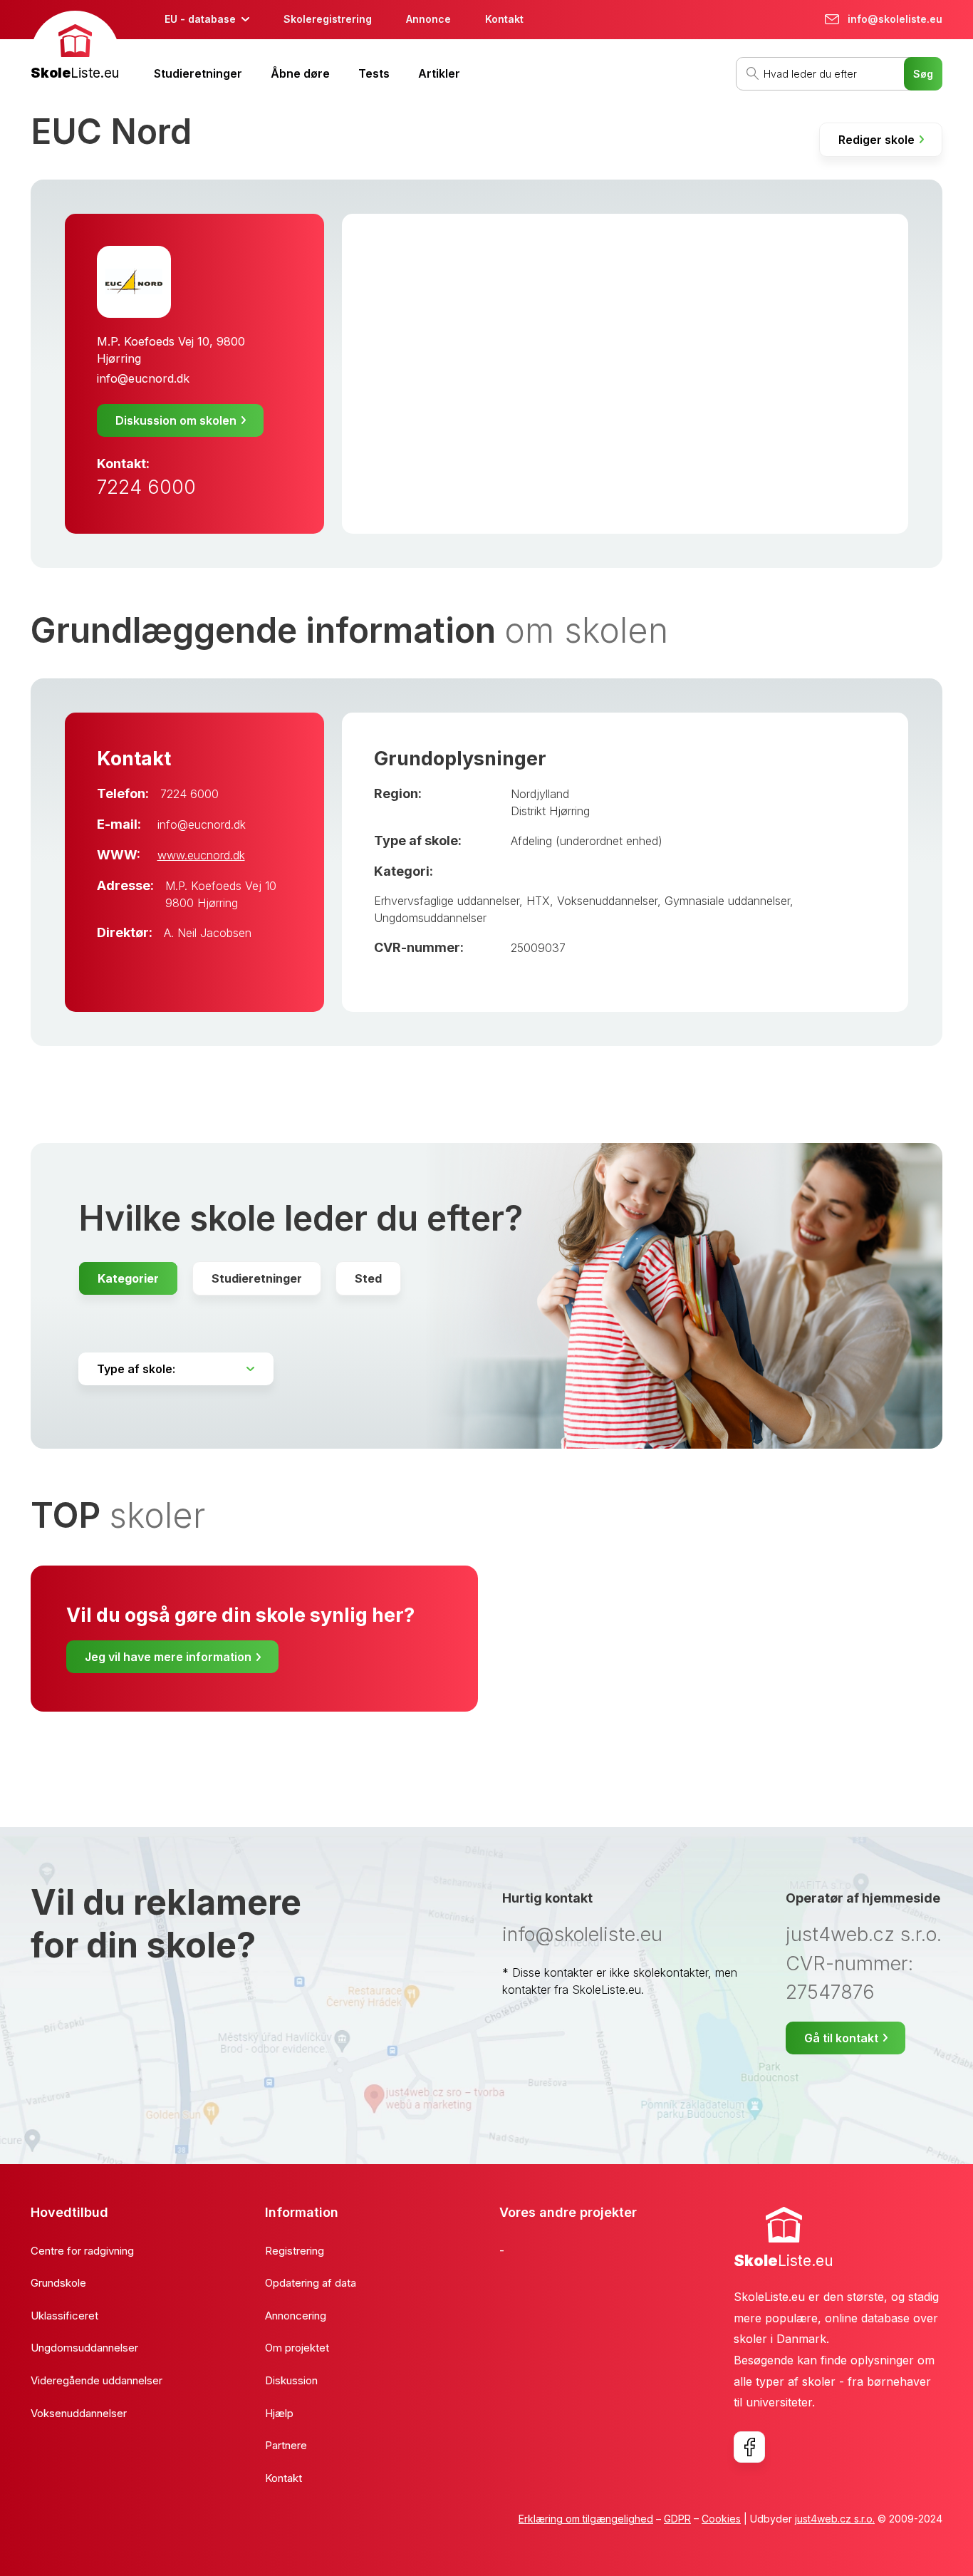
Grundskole (58, 2283)
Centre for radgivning (82, 2251)
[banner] (75, 47)
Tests (374, 73)
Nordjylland (540, 794)
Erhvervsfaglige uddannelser (447, 901)
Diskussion (291, 2380)
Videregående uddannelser (97, 2380)
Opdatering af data (311, 2283)
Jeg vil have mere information (168, 1657)
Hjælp (279, 2413)
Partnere (286, 2445)
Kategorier (128, 1278)
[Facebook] (749, 2447)
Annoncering (296, 2316)
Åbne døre (300, 73)
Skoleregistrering (328, 19)
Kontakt (504, 19)
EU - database (200, 19)
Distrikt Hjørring (550, 811)
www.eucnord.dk (201, 855)
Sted (368, 1278)
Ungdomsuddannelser (430, 918)
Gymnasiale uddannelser (727, 901)
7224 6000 (146, 487)
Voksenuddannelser (607, 901)
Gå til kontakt (841, 2038)
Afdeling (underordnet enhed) (587, 841)
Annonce (428, 19)
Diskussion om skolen (176, 420)
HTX (538, 901)
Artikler (439, 73)
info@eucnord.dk (143, 378)
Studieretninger (198, 73)
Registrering (295, 2251)
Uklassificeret (64, 2316)
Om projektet (297, 2348)
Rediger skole (876, 140)
